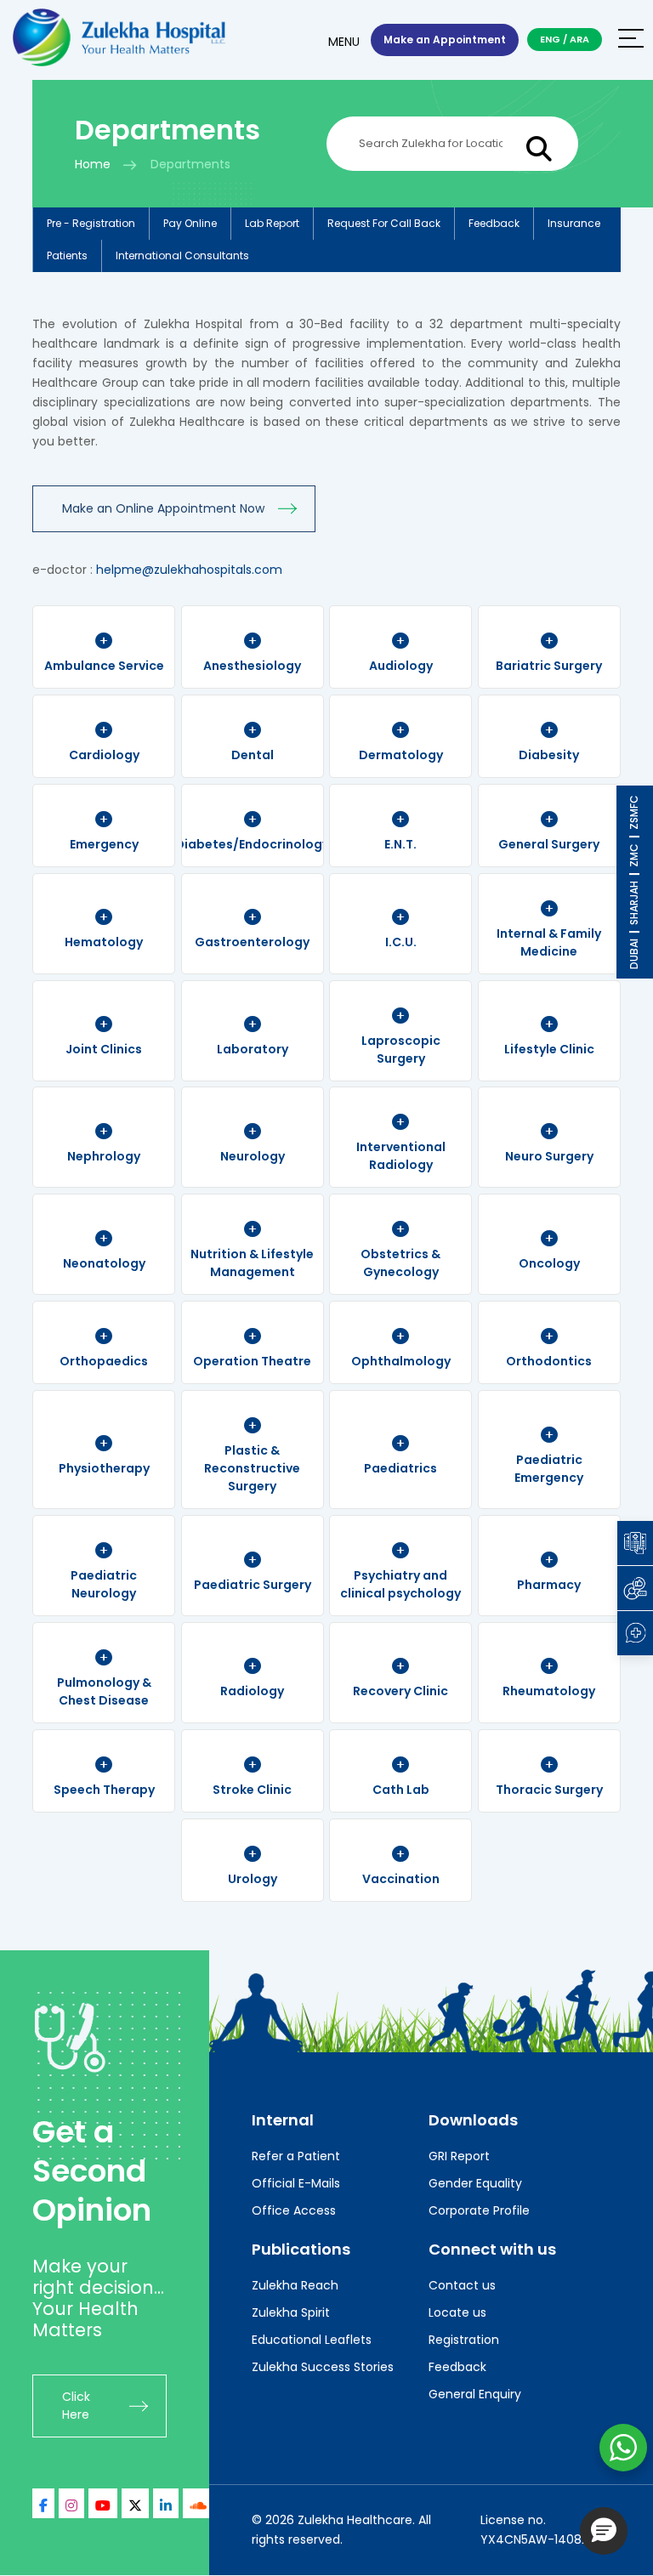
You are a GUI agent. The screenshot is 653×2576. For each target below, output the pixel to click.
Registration (464, 2340)
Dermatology (401, 755)
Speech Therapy (104, 1790)
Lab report (272, 223)
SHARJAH (634, 903)
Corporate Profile (479, 2210)
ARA (579, 39)
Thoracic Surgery (549, 1790)
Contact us (462, 2285)
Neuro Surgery (549, 1156)
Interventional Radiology (401, 1156)
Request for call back (384, 223)
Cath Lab (401, 1790)
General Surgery (549, 844)
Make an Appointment (445, 40)
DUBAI (634, 954)
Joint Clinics (104, 1049)
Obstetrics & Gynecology (400, 1263)
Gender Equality (475, 2183)
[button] (604, 2531)
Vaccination (401, 1879)
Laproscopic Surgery (401, 1050)
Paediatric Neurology (104, 1584)
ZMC (634, 855)
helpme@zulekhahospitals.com (189, 570)
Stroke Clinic (252, 1790)
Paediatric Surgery (253, 1585)
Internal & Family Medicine (549, 942)
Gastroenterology (252, 942)
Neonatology (104, 1263)
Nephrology (104, 1156)
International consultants (182, 255)
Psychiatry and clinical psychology (400, 1584)
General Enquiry (475, 2394)
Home (93, 164)
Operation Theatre (252, 1361)
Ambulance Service (104, 666)
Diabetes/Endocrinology (252, 844)
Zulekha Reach (295, 2285)
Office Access (294, 2210)
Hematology (104, 942)
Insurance (574, 223)
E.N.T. (400, 844)
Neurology (253, 1156)
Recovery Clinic (400, 1691)
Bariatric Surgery (549, 666)
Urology (253, 1879)
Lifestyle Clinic (549, 1049)
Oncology (549, 1263)
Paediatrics (400, 1468)
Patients (67, 255)
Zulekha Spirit (291, 2312)
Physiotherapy (104, 1468)
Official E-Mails (296, 2183)
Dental (253, 755)
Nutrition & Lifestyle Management (252, 1263)
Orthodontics (549, 1361)
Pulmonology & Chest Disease (104, 1691)
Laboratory (253, 1049)
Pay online (190, 223)
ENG (550, 39)
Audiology (401, 666)
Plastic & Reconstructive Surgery (252, 1468)
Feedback (494, 223)
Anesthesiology (252, 666)
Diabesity (549, 755)
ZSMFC (634, 812)
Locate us (457, 2312)
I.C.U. (401, 942)
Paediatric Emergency (549, 1469)
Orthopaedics (104, 1361)
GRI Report (459, 2156)
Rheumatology (549, 1691)
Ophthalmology (401, 1361)
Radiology (252, 1691)
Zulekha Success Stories (323, 2367)
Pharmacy (549, 1585)
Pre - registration (91, 223)
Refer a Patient (296, 2156)
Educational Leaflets (312, 2340)
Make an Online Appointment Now (163, 508)
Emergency (104, 844)
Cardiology (104, 755)
